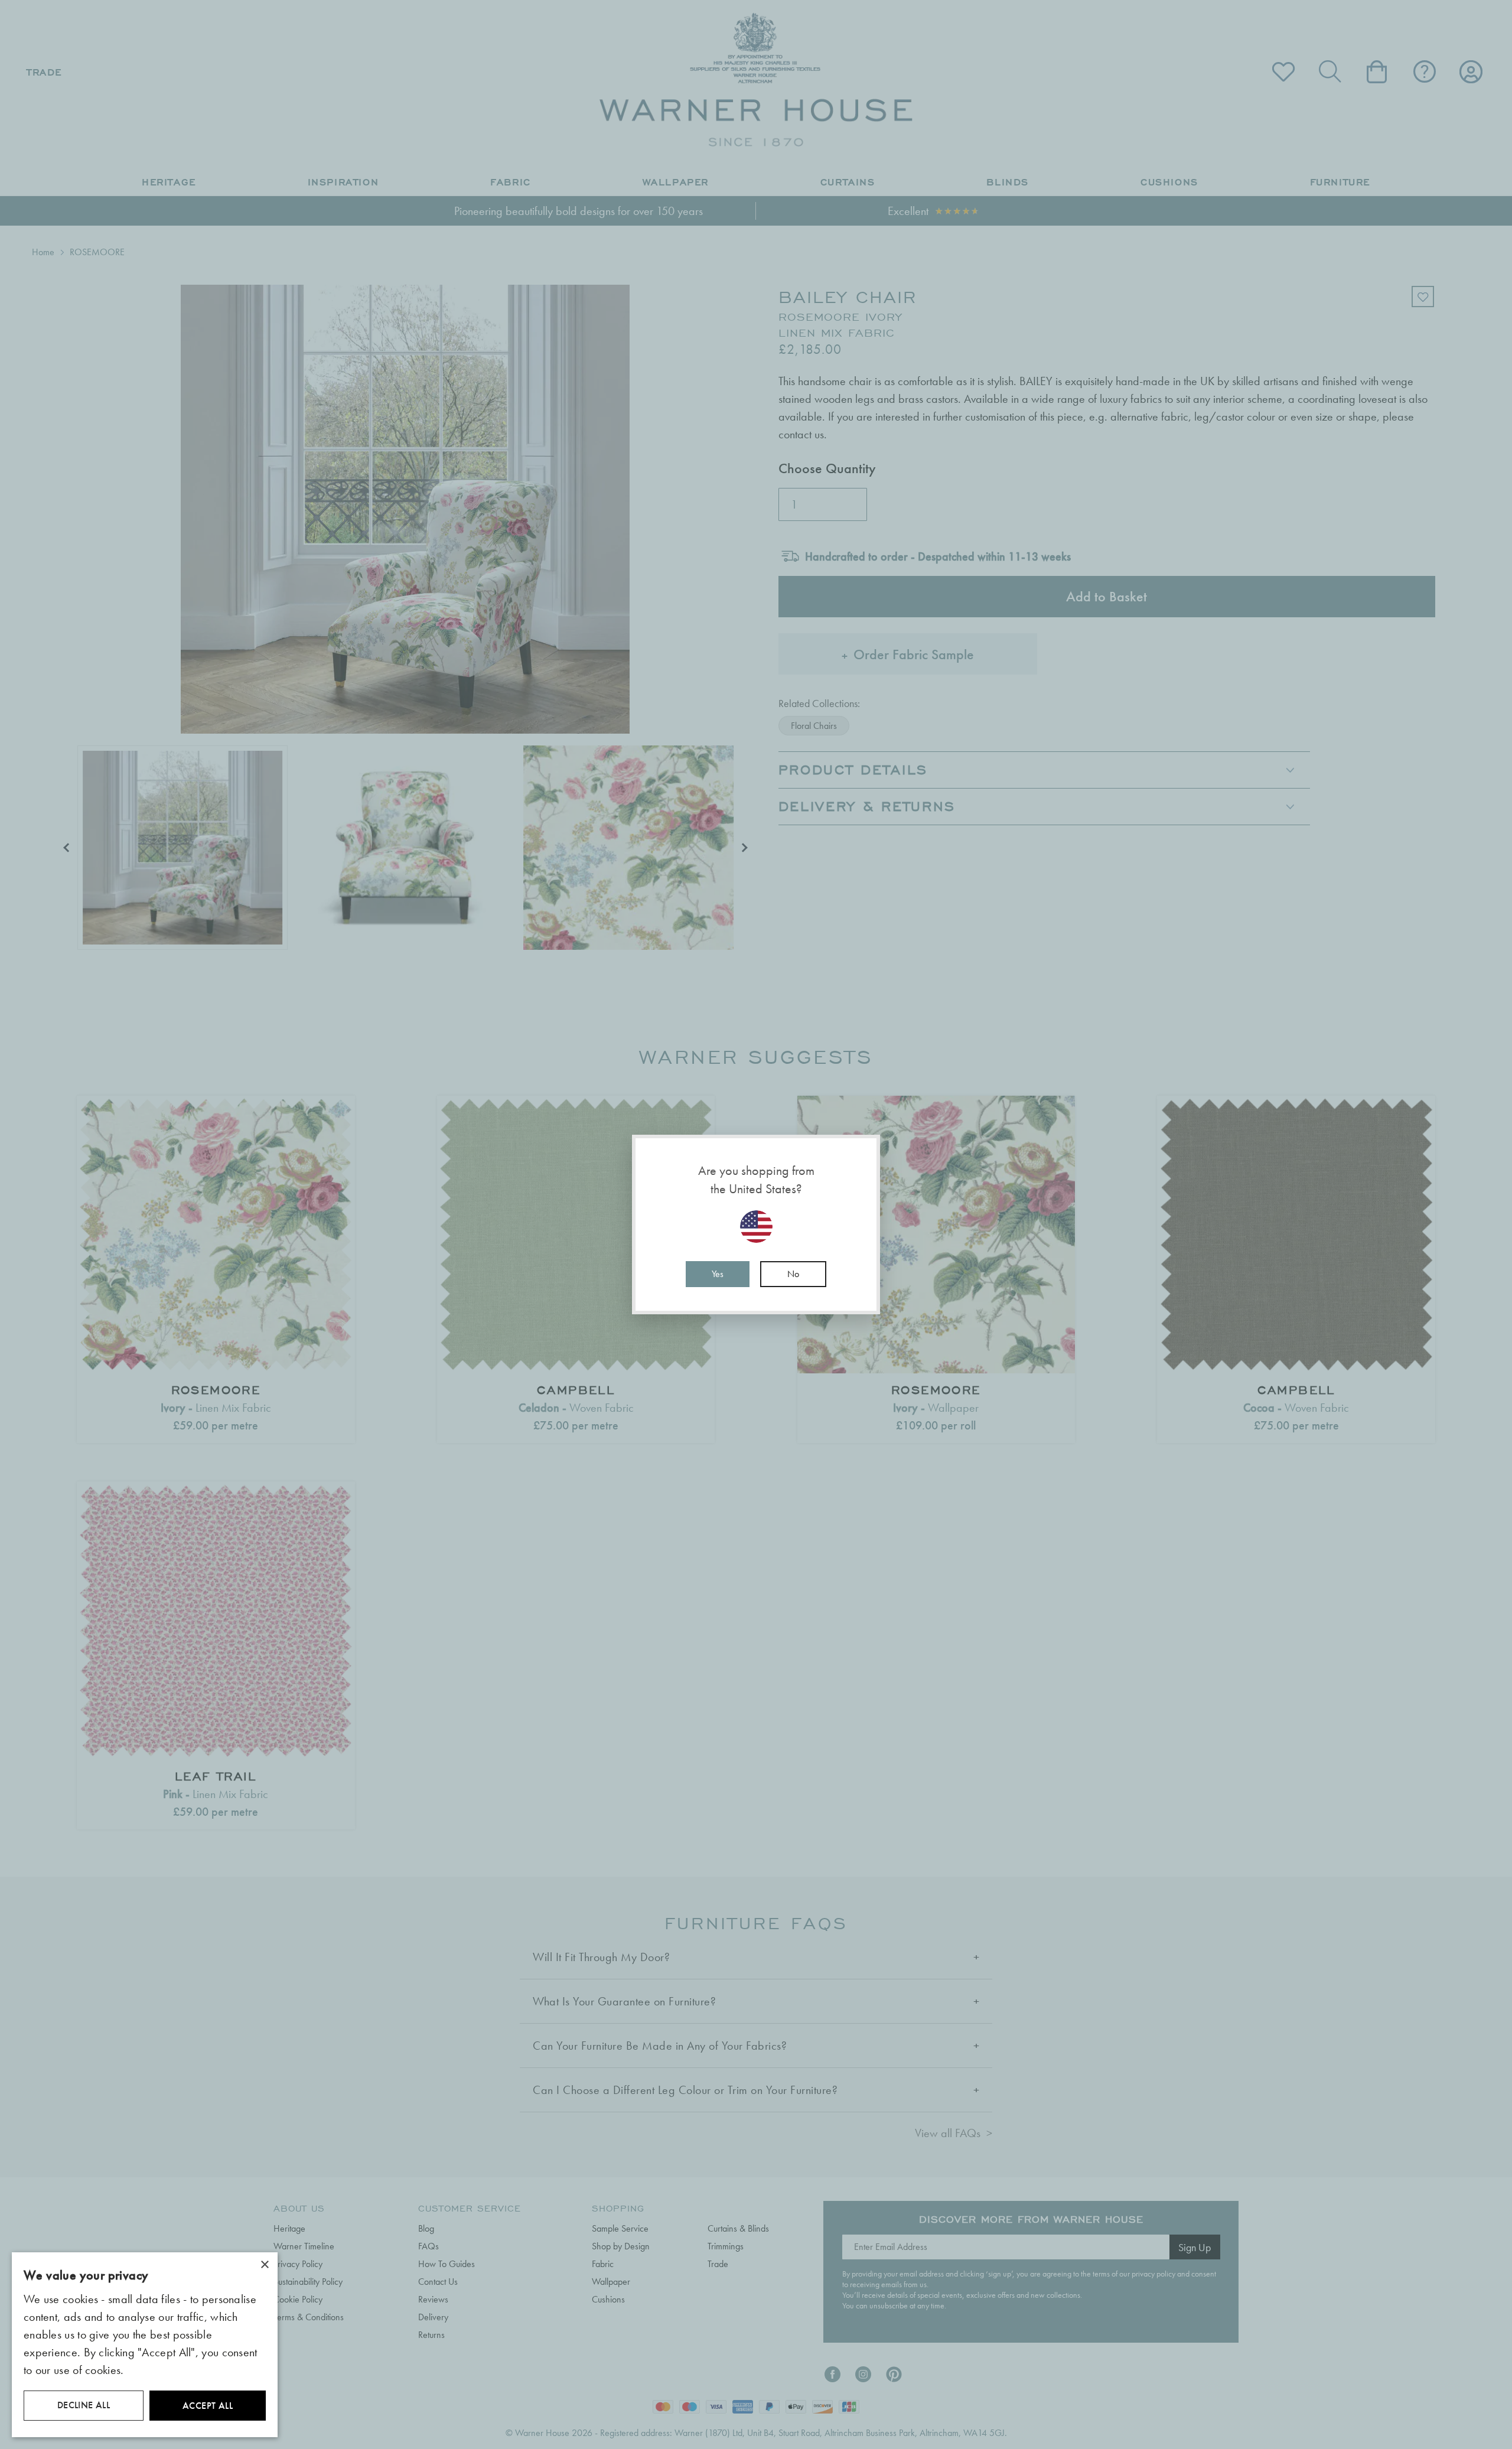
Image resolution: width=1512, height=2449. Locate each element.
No (793, 1274)
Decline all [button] (84, 2405)
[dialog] (145, 2345)
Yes (718, 1274)
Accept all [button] (208, 2406)
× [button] (264, 2265)
